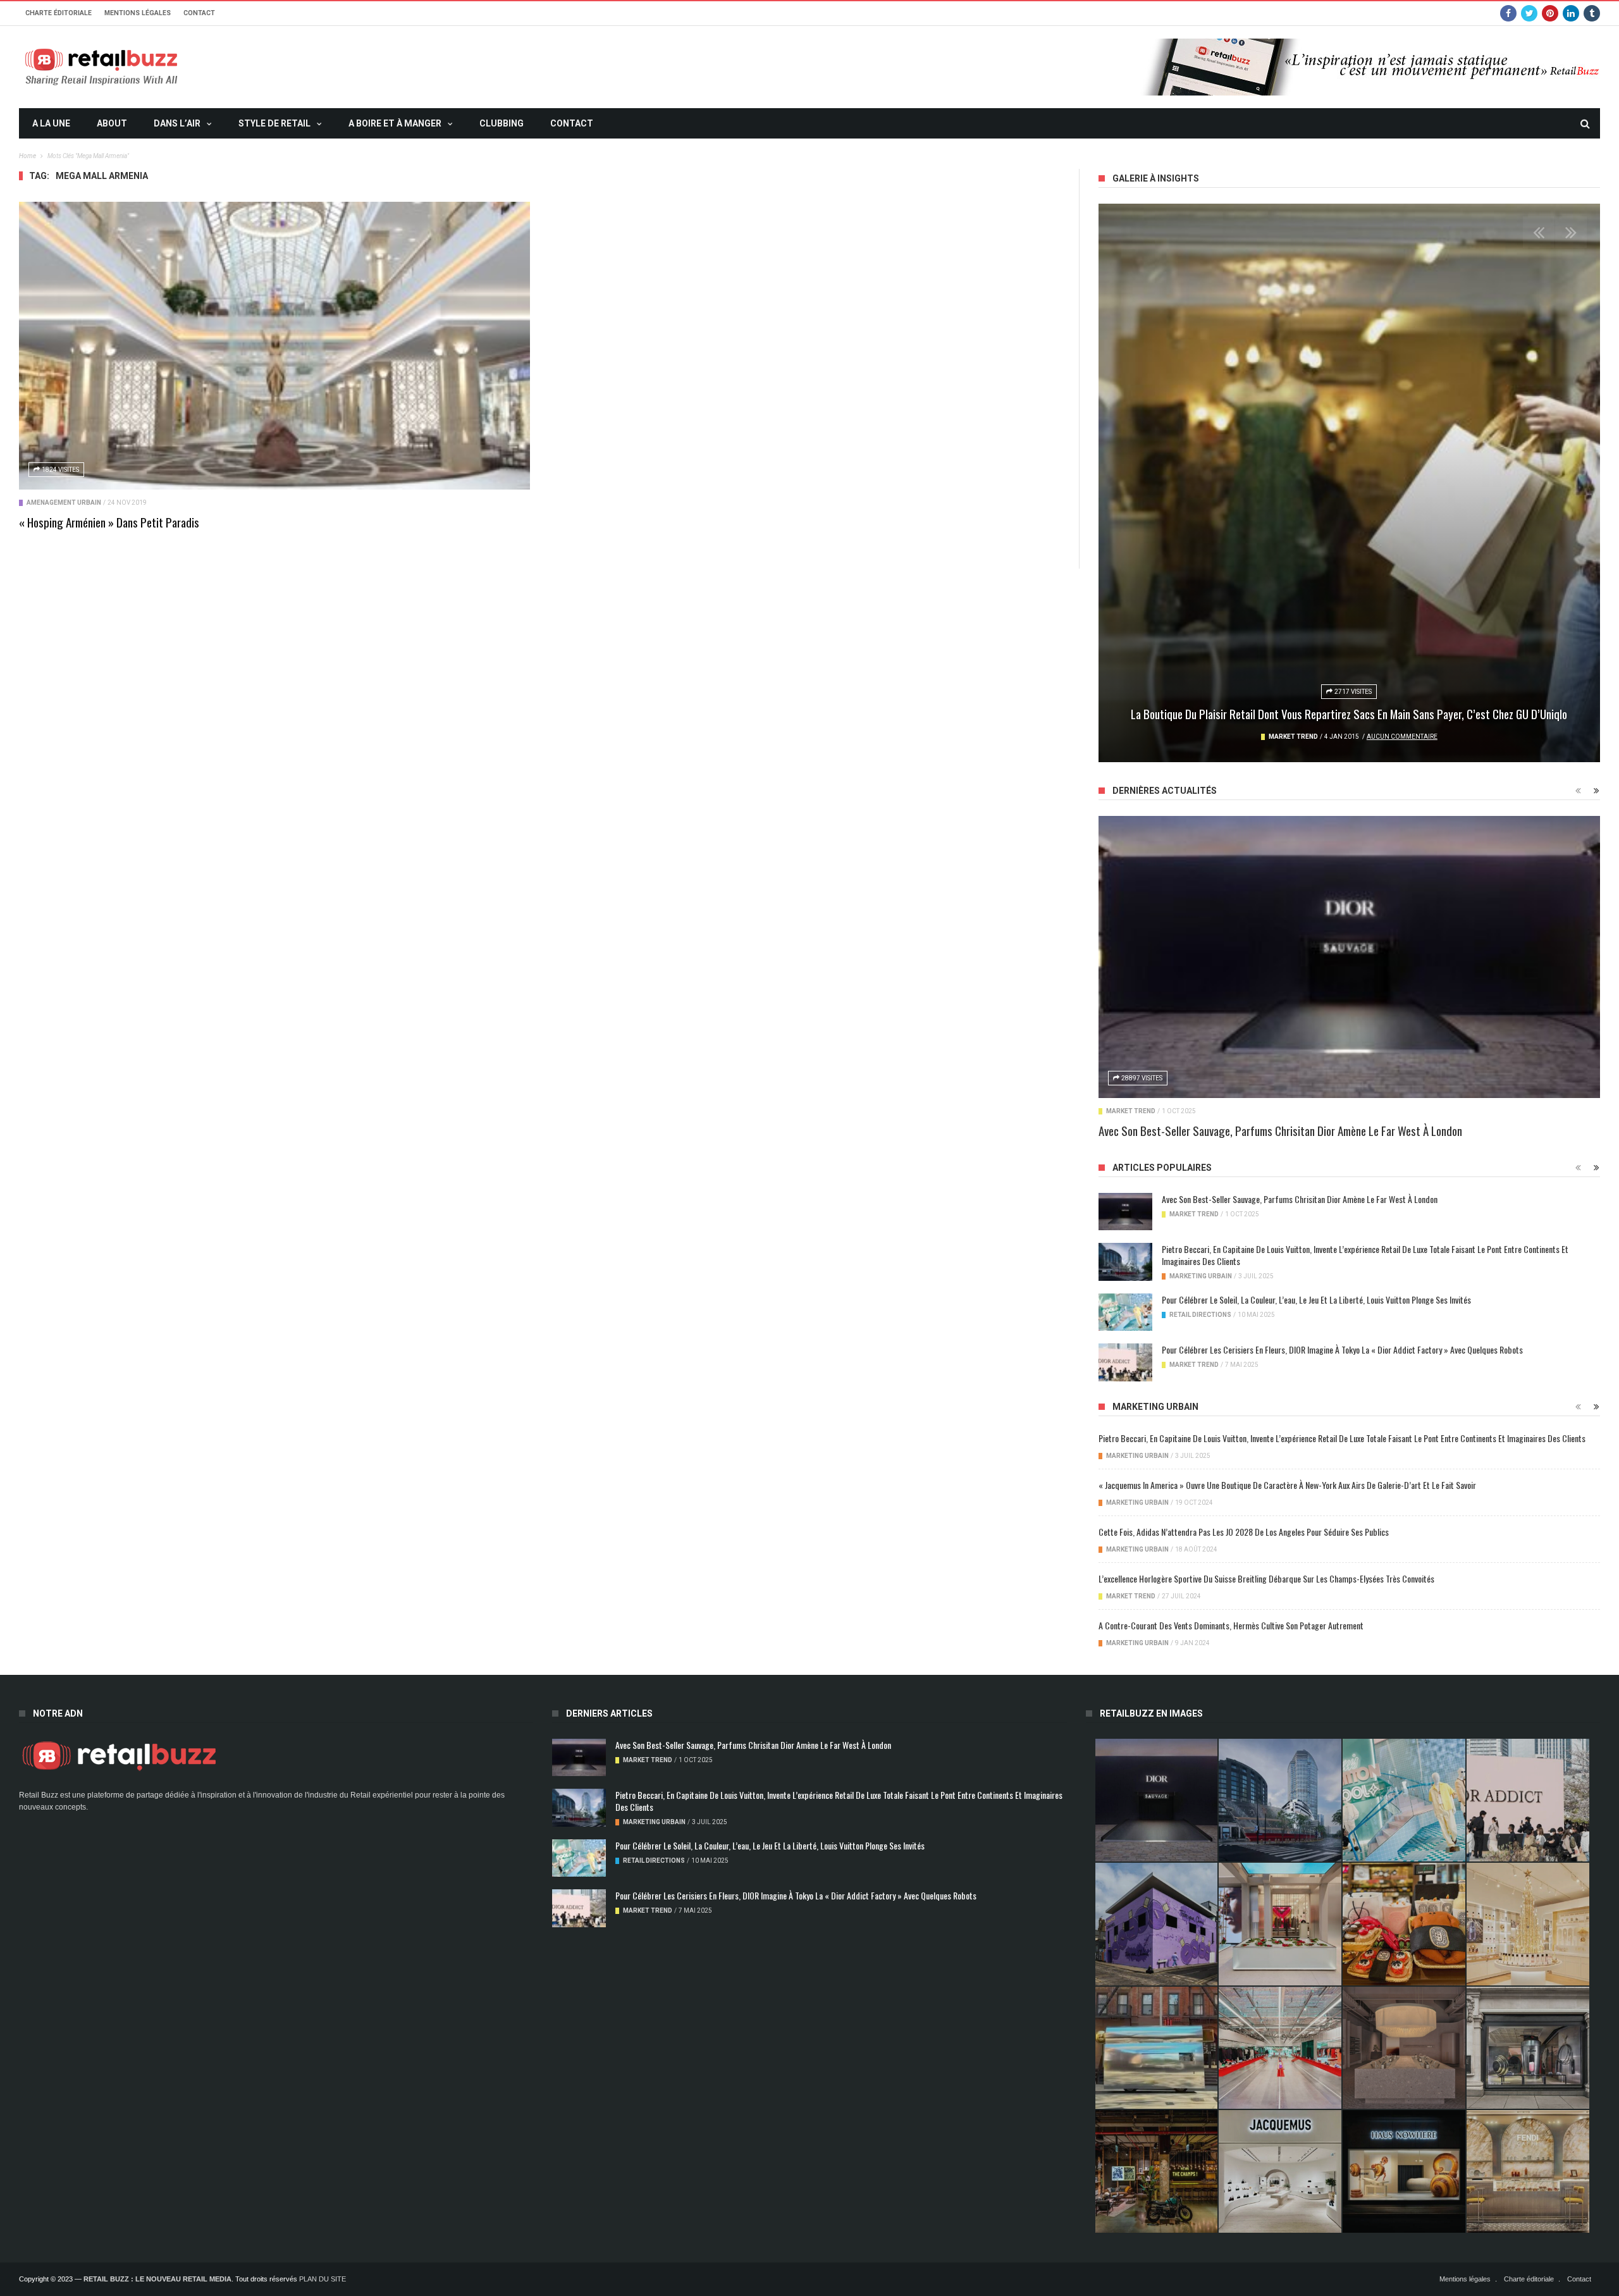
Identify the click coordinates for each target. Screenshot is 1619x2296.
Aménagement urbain (64, 503)
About (112, 123)
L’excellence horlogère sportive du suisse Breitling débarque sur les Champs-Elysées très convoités (1266, 1578)
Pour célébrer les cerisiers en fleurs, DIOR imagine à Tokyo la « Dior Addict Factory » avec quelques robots (1342, 1349)
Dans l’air (177, 123)
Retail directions (1200, 1315)
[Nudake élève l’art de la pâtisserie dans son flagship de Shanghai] (1404, 2171)
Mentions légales (138, 13)
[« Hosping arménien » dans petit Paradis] (274, 345)
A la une (51, 123)
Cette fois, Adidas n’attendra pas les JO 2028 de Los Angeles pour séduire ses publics (1244, 1532)
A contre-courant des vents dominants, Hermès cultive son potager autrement (1231, 1625)
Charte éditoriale (58, 13)
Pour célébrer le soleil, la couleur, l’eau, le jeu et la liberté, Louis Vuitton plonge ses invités (1316, 1299)
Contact (199, 13)
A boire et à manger (395, 123)
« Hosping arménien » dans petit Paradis (109, 522)
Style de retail (274, 123)
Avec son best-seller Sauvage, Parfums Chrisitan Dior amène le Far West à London (1280, 1130)
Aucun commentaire (1402, 737)
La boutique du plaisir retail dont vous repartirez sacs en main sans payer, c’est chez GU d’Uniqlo (1349, 713)
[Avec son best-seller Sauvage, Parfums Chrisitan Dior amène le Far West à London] (1349, 957)
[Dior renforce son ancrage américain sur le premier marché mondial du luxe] (1528, 1924)
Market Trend (1293, 737)
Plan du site (323, 2279)
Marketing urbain (1201, 1276)
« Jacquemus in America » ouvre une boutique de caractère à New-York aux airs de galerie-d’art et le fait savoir (1287, 1485)
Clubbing (502, 123)
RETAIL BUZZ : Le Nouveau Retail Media (157, 2279)
